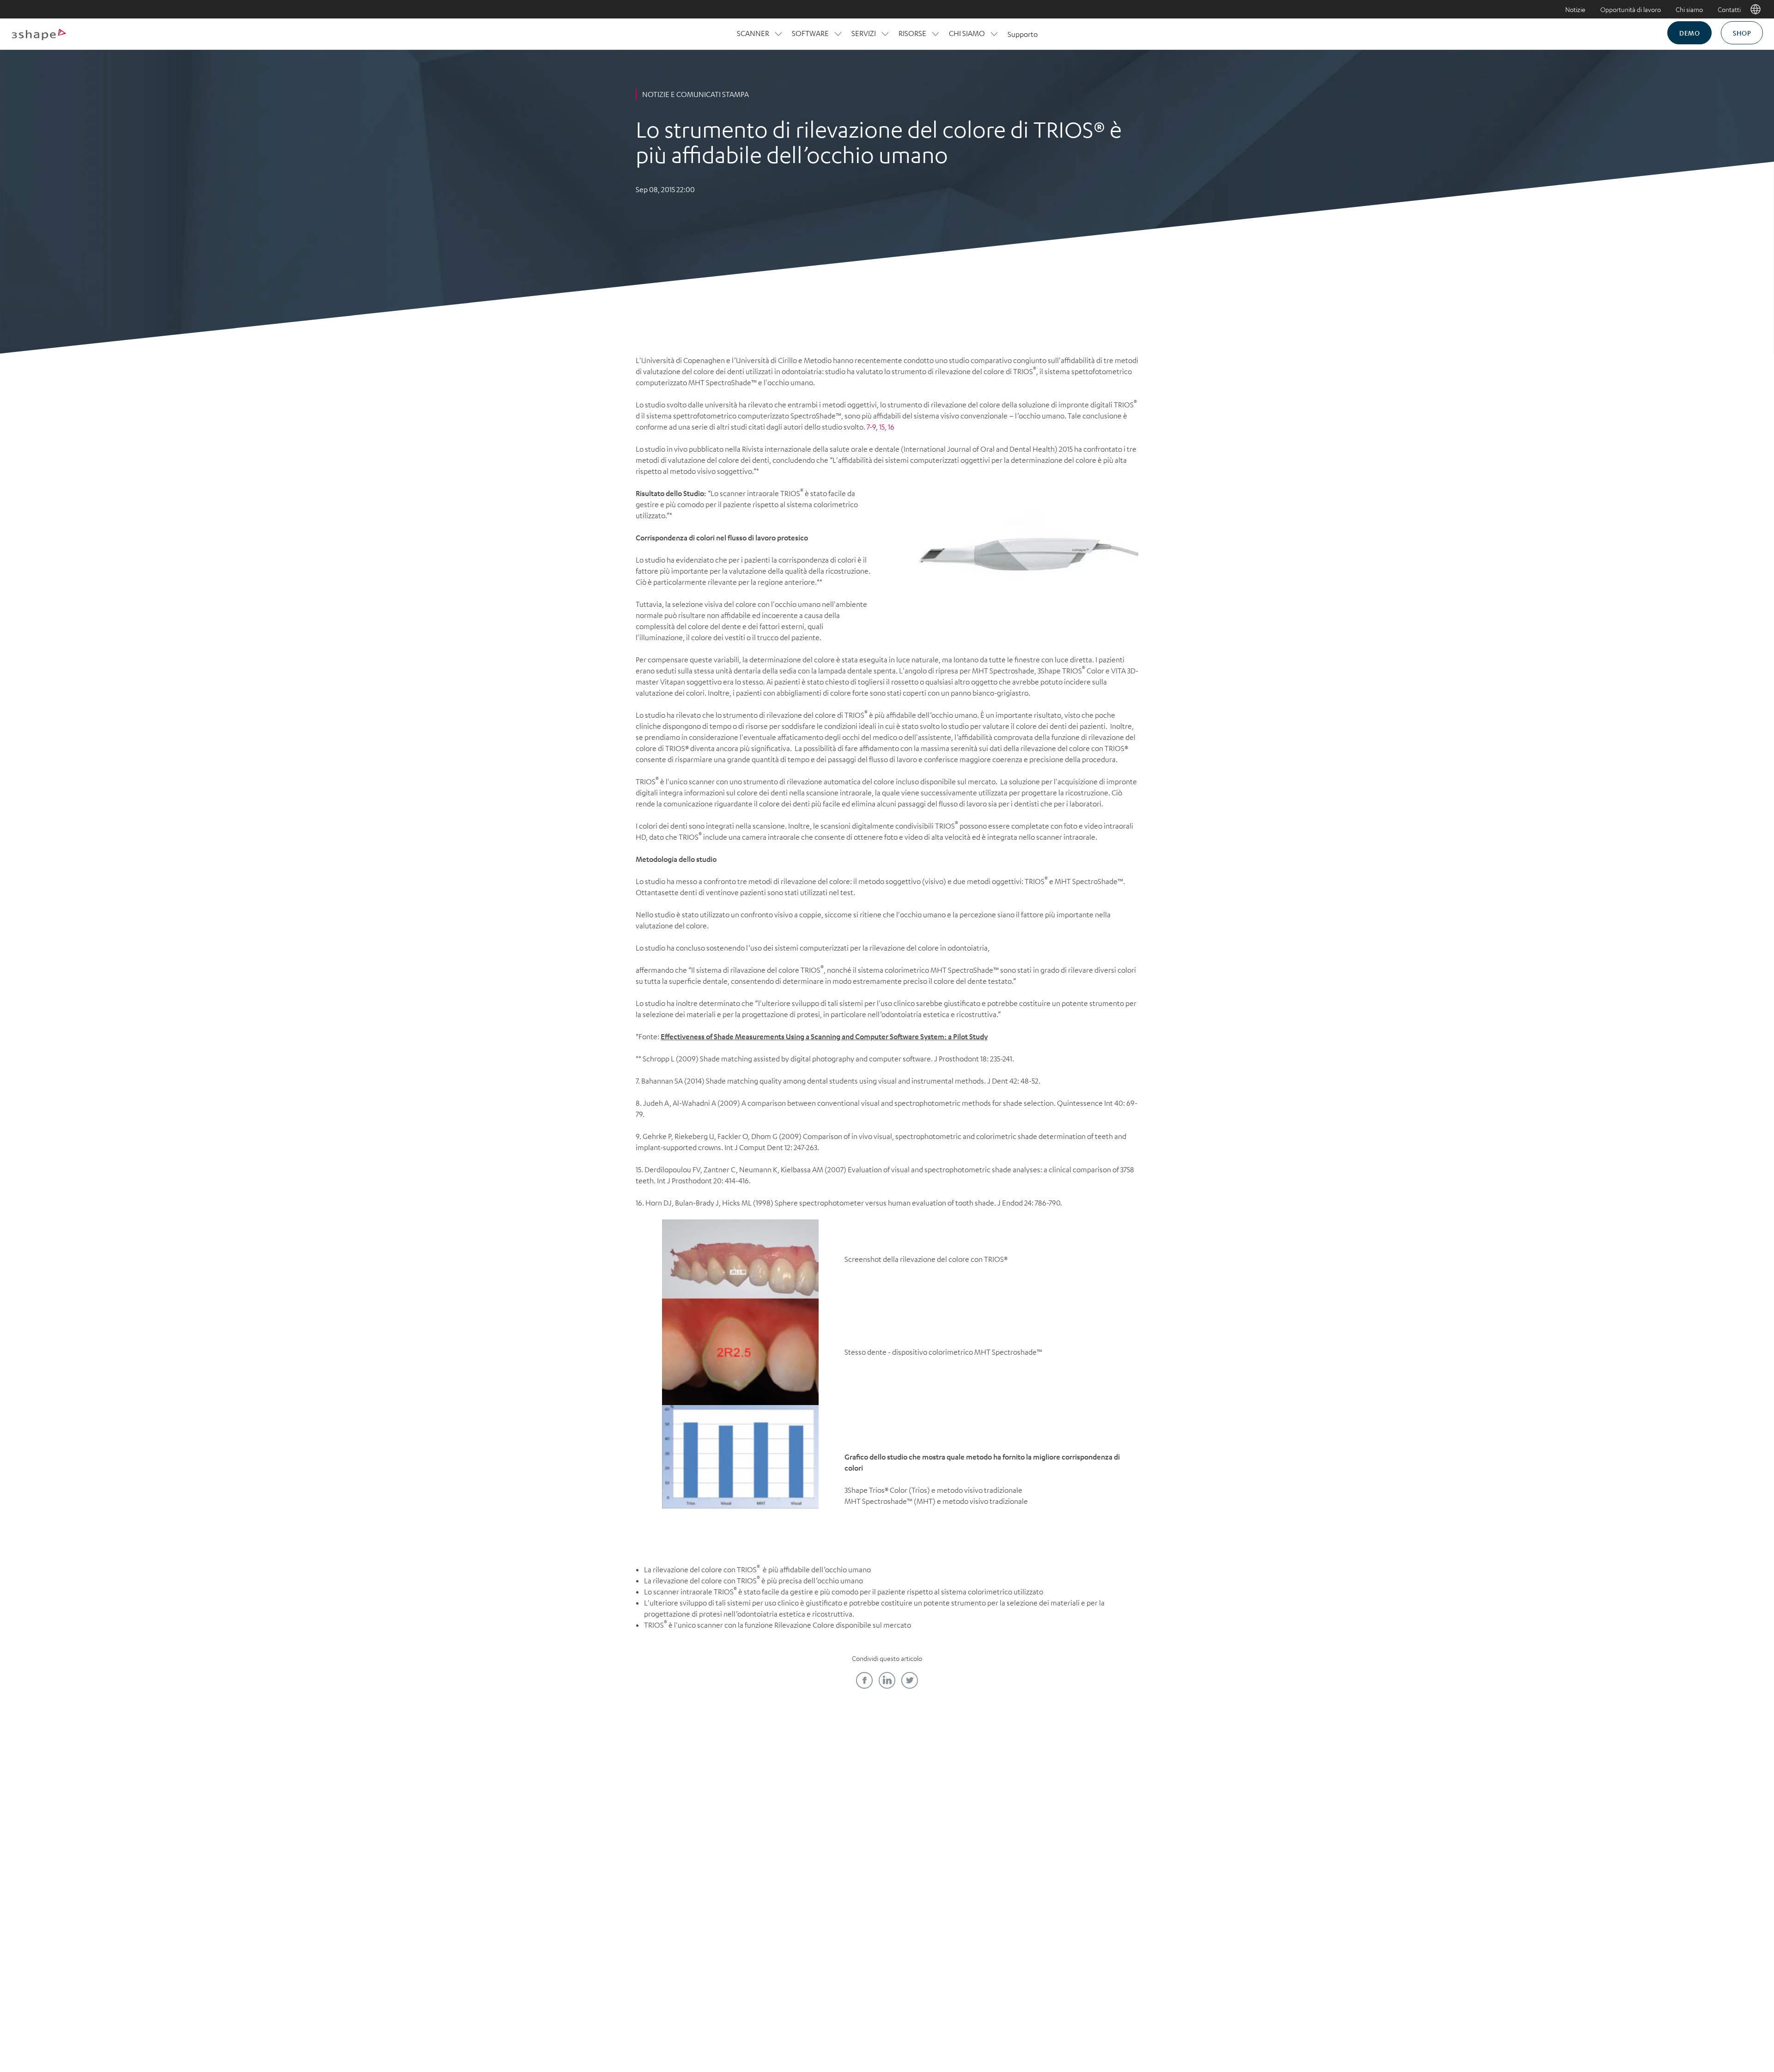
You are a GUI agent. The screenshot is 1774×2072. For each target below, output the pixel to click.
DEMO (1689, 33)
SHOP (1742, 33)
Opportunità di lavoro (1631, 9)
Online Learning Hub (831, 1810)
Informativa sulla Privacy (771, 1986)
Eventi (830, 1842)
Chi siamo (1689, 9)
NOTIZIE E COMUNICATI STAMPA (696, 94)
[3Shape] (39, 34)
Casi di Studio (944, 1810)
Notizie (1575, 9)
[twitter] (910, 1680)
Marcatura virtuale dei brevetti (1067, 1986)
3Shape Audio (717, 1873)
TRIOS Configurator (1057, 1826)
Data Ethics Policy (835, 1986)
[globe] (1756, 9)
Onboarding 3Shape (1057, 1842)
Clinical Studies (944, 1826)
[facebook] (864, 1680)
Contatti (1729, 9)
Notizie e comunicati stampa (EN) (717, 1834)
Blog (944, 1794)
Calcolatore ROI (1057, 1794)
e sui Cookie (881, 1986)
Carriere (717, 1810)
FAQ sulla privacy (928, 1986)
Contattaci (717, 1794)
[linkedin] (887, 1680)
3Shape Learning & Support (830, 1826)
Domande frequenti (717, 1858)
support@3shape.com (988, 1986)
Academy (831, 1794)
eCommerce (1057, 1810)
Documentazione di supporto (944, 1842)
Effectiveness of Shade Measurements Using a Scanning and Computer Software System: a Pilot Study (824, 1036)
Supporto (1023, 34)
